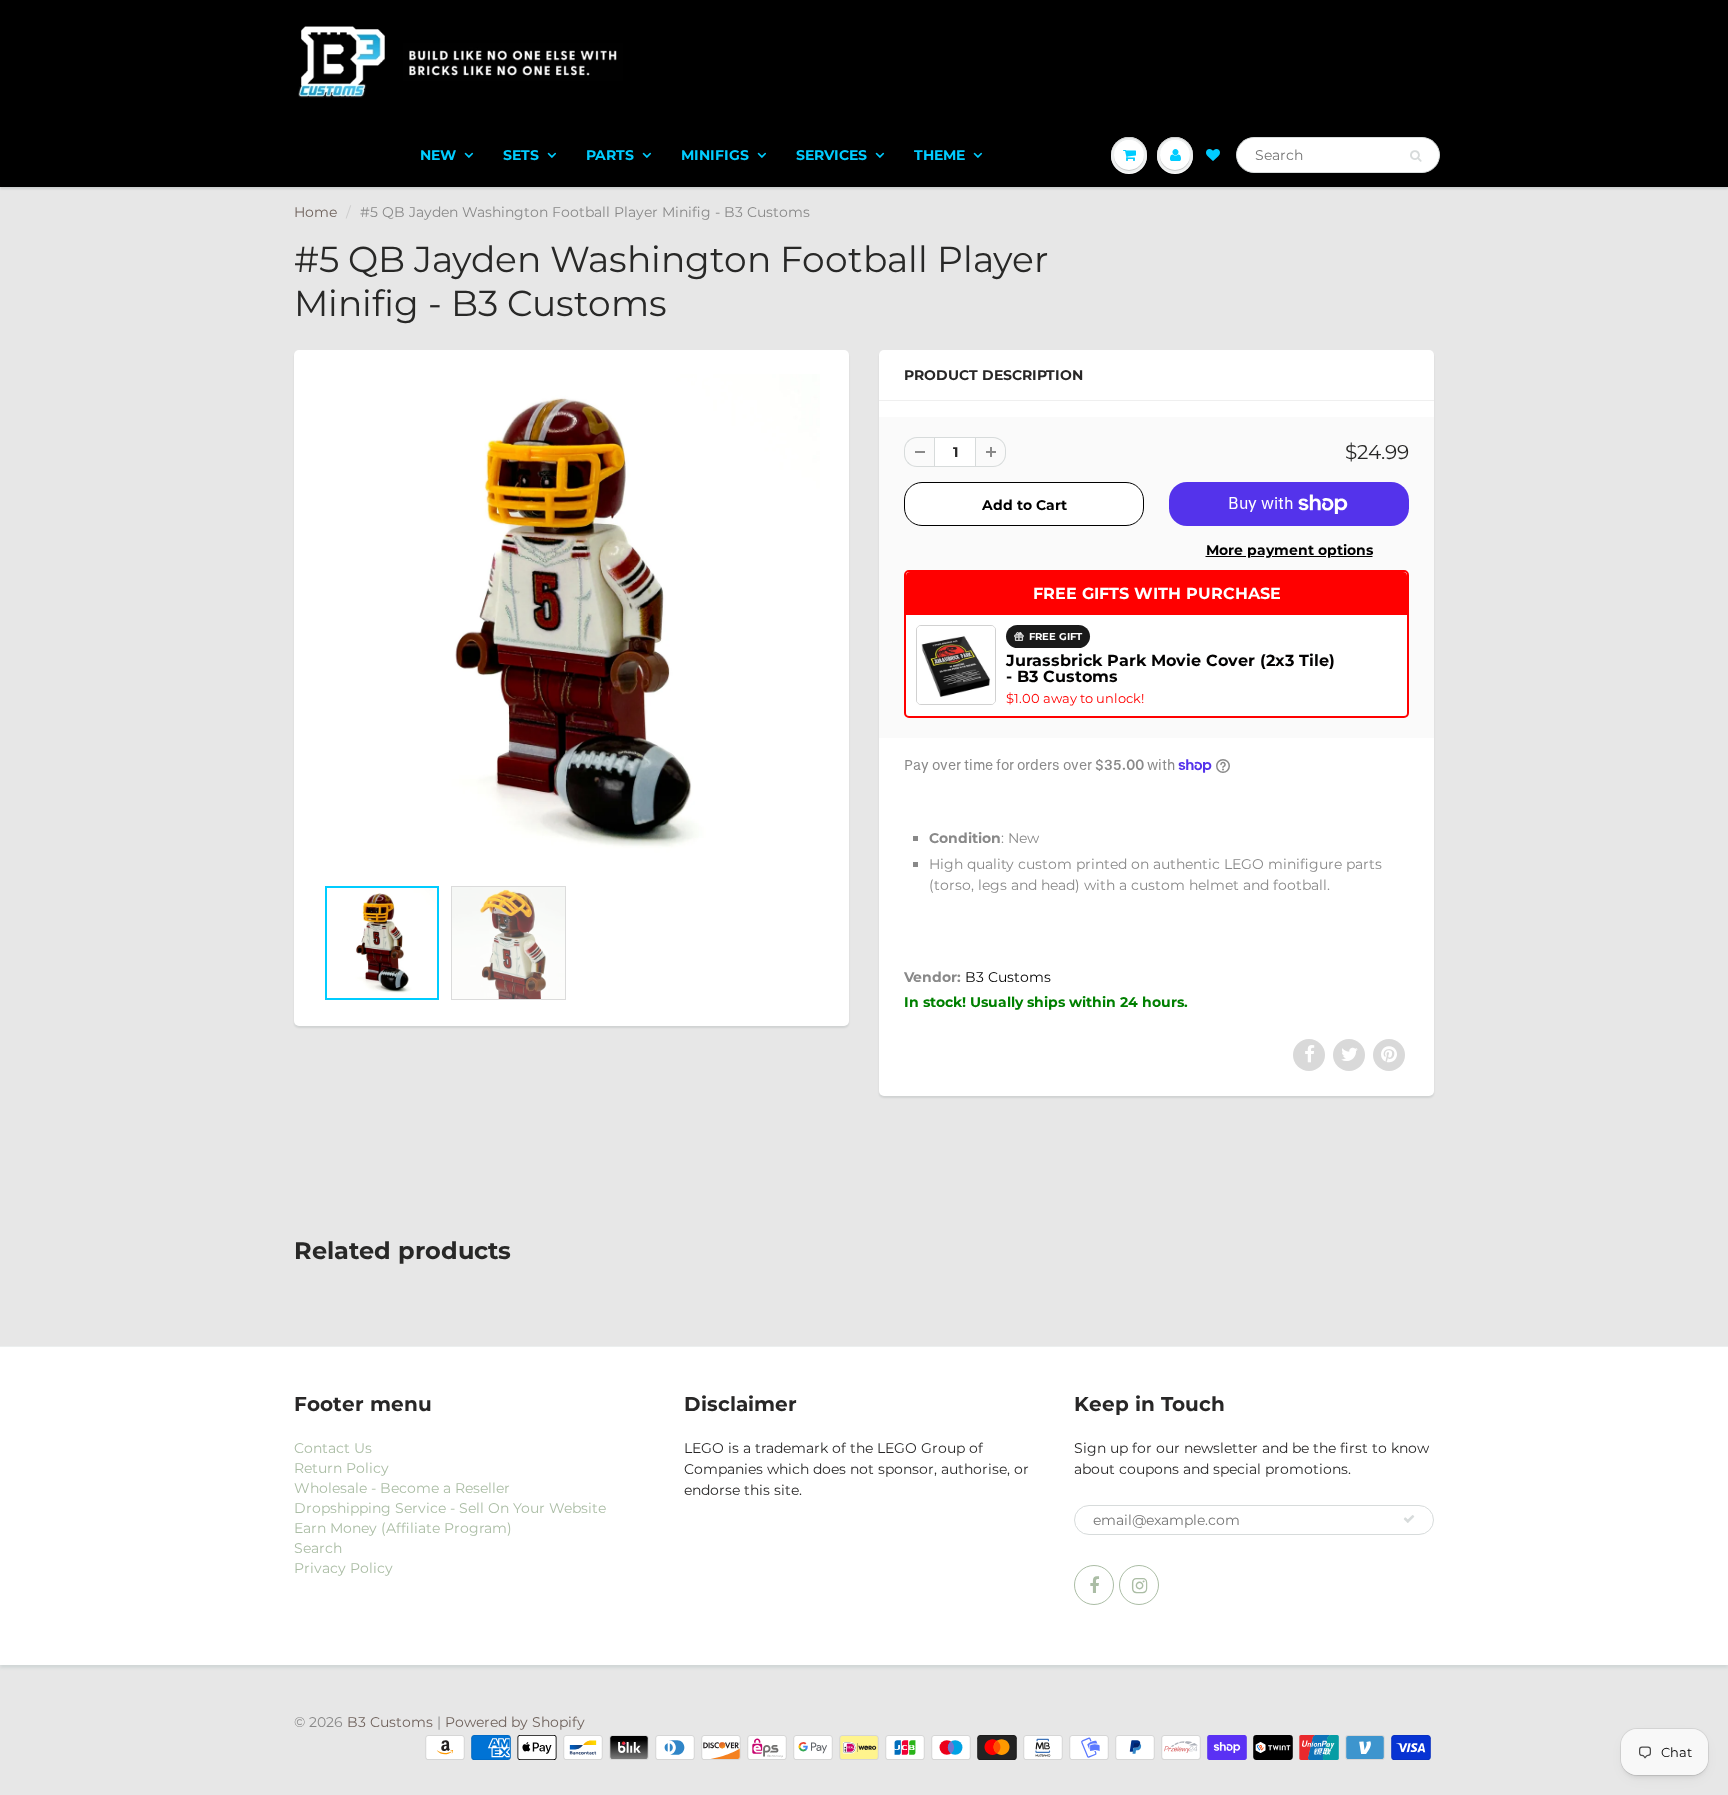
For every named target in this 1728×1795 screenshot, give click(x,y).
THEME (939, 155)
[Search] (1415, 156)
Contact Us (333, 1448)
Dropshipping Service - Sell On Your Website (450, 1508)
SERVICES (831, 155)
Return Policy (341, 1468)
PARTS (610, 155)
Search (318, 1548)
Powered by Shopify (515, 1722)
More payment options (1289, 550)
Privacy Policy (343, 1568)
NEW (438, 155)
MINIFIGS (715, 155)
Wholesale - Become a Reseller (402, 1488)
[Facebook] (1094, 1585)
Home (315, 212)
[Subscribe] (1409, 1519)
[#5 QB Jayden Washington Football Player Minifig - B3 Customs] (571, 622)
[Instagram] (1139, 1585)
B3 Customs (1008, 977)
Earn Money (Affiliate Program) (403, 1528)
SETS (521, 155)
